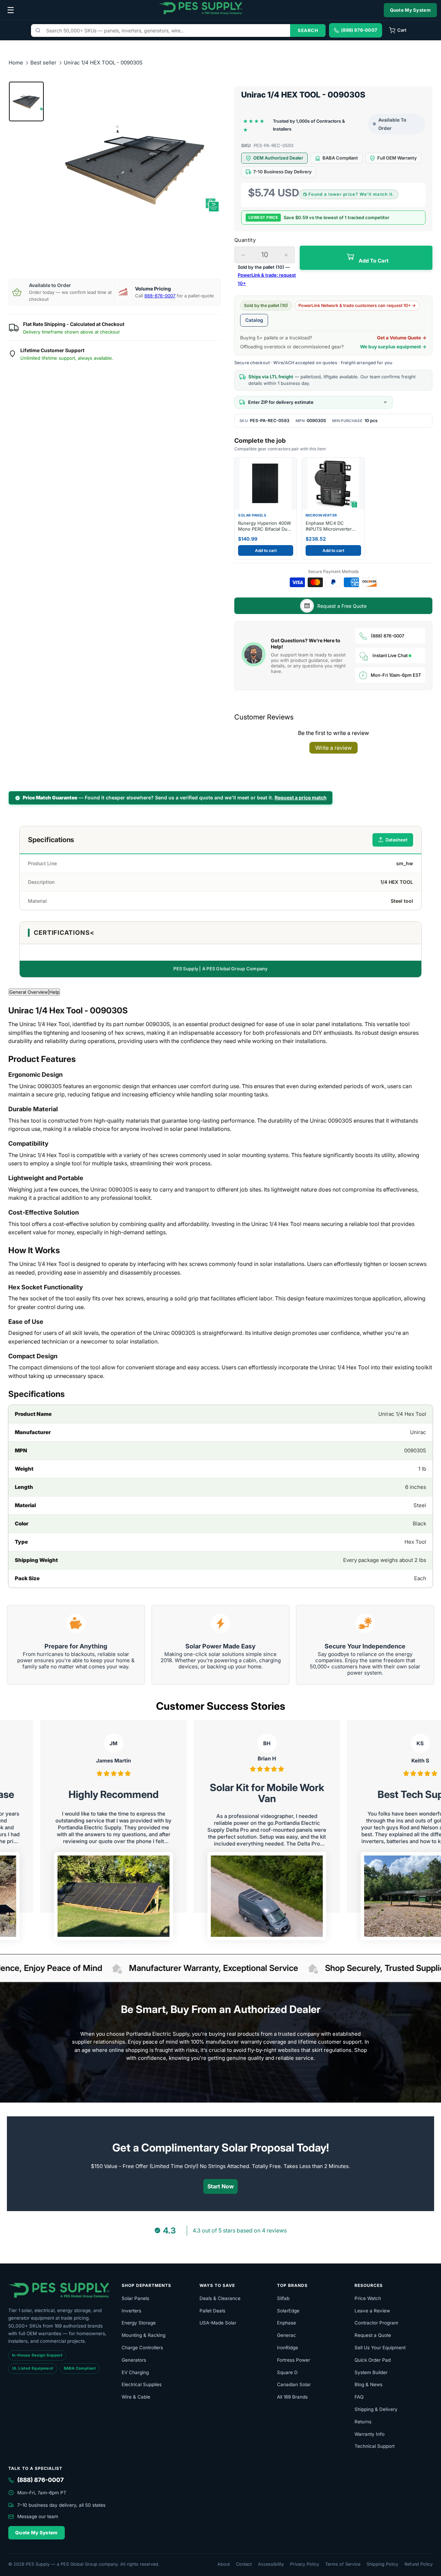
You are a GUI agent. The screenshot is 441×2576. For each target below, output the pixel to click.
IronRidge (288, 2348)
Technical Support (375, 2446)
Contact (244, 2564)
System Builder (371, 2372)
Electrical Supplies (142, 2384)
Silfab (283, 2298)
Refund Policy (419, 2564)
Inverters (131, 2311)
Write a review (334, 748)
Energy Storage (139, 2323)
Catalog (254, 320)
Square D (287, 2372)
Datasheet (397, 840)
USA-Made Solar (218, 2323)
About (224, 2564)
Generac (286, 2335)
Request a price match (301, 798)
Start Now (221, 2186)
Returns (363, 2422)
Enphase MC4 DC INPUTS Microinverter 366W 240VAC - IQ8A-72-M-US (330, 526)
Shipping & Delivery (376, 2409)
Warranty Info (370, 2434)
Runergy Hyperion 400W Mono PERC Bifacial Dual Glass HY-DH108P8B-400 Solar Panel (265, 526)
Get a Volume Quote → (402, 338)
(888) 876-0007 (387, 636)
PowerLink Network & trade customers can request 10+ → (357, 305)
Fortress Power (294, 2360)
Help (54, 992)
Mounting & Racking (143, 2335)
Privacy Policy (305, 2564)
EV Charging (135, 2372)
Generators (134, 2360)
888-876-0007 (160, 296)
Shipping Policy (382, 2564)
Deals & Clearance (220, 2298)
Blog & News (368, 2384)
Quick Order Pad (373, 2360)
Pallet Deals (212, 2311)
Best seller (44, 63)
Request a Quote (373, 2335)
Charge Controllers (142, 2348)
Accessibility (271, 2564)
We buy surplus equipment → (393, 347)
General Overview (29, 992)
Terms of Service (343, 2564)
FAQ (359, 2397)
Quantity (245, 240)
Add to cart (266, 550)
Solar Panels (135, 2298)
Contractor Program (376, 2323)
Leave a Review (372, 2311)
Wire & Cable (136, 2397)
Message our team (38, 2516)
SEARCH (308, 30)
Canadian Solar (294, 2384)
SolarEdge (288, 2311)
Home (16, 63)
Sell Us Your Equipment (380, 2348)
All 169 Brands (292, 2397)
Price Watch (368, 2298)
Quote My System (411, 10)
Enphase (286, 2323)
